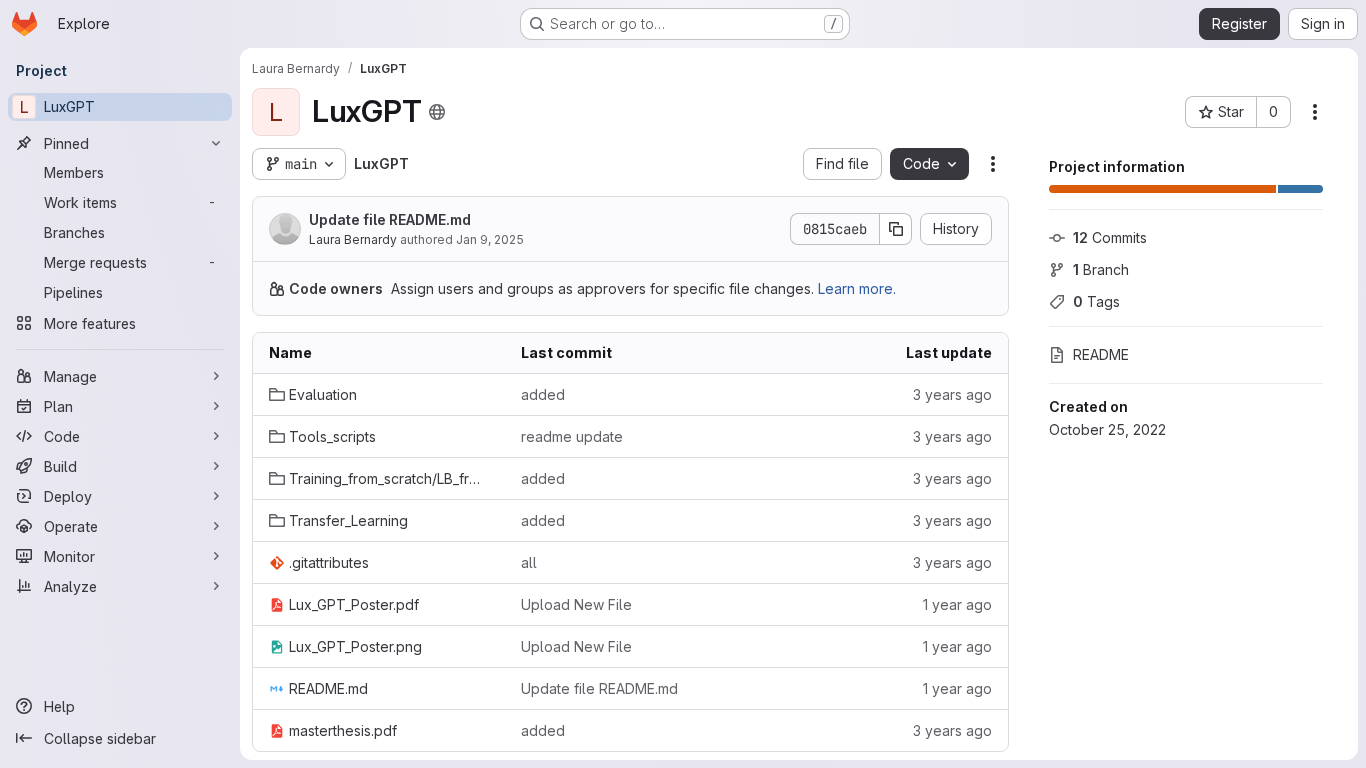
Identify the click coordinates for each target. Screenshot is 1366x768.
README (1101, 354)
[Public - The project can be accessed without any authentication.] (437, 112)
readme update (572, 436)
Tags (1096, 301)
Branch (1101, 269)
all (529, 562)
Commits (1110, 237)
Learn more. (857, 288)
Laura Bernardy (353, 239)
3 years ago (952, 394)
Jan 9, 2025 (490, 239)
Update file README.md (390, 219)
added (543, 394)
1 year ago (957, 604)
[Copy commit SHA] (896, 229)
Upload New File (576, 604)
